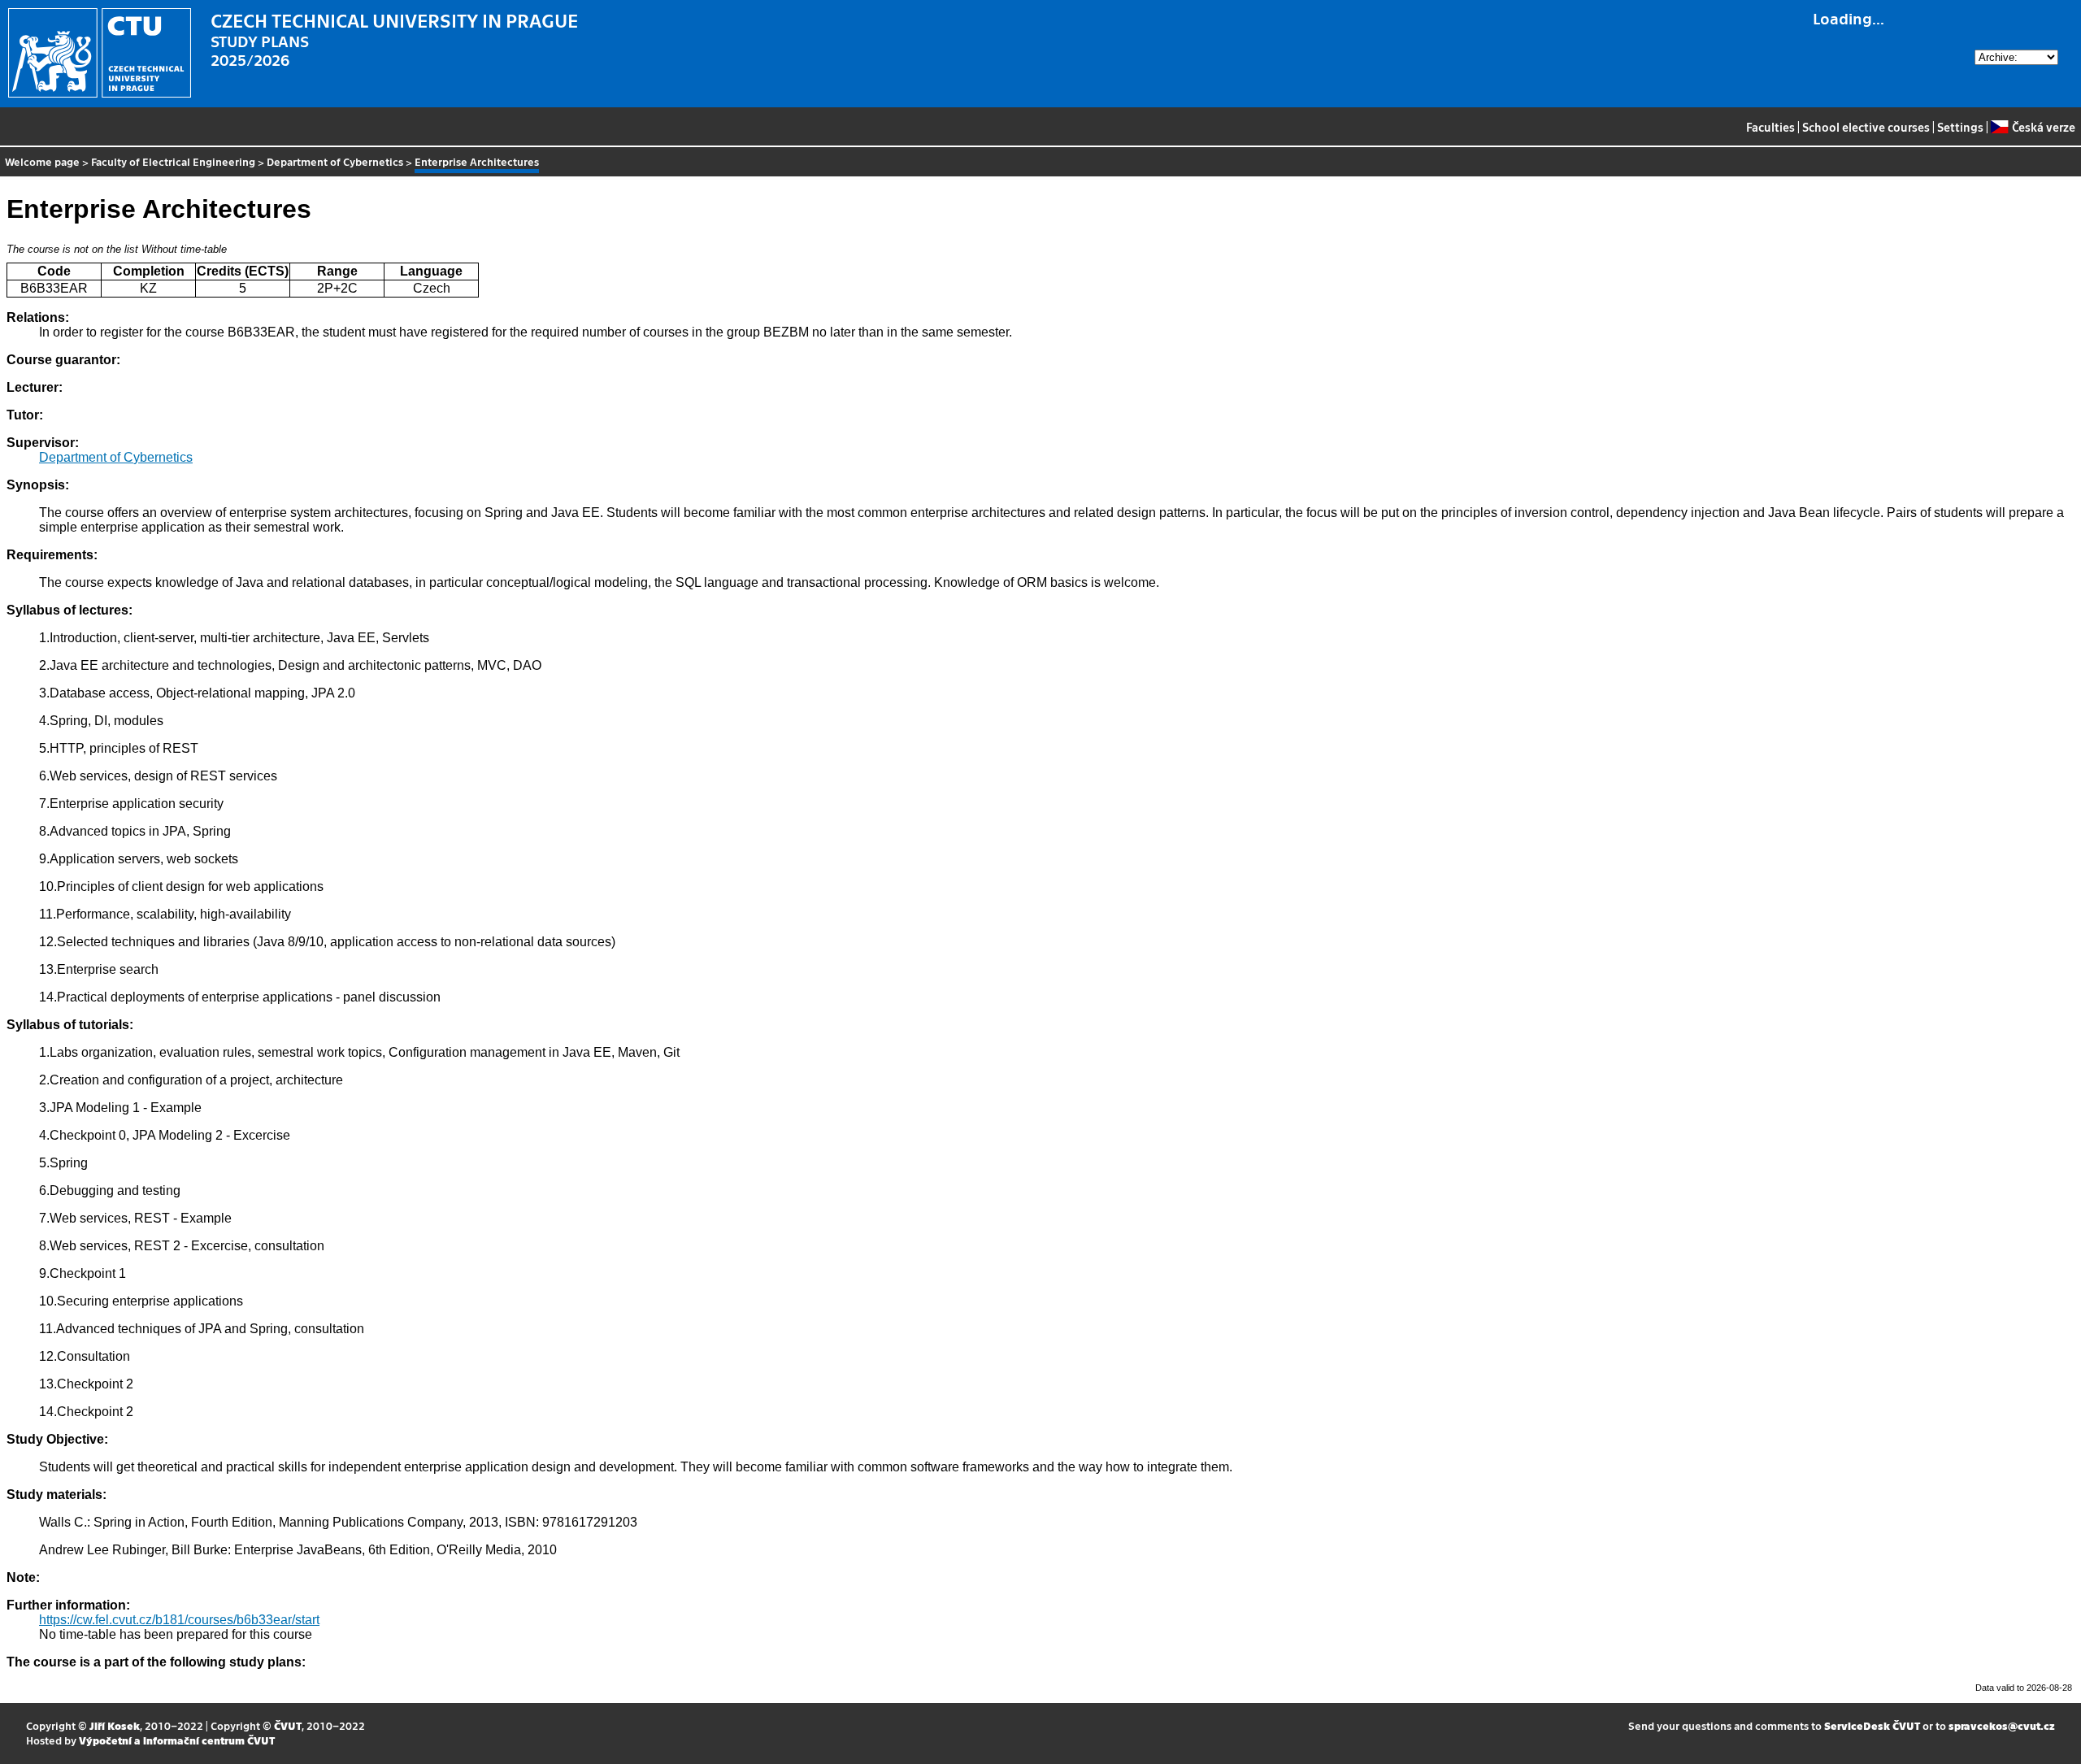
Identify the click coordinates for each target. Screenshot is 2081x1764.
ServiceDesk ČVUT (1872, 1725)
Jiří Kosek (115, 1725)
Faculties (1770, 127)
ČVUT (288, 1725)
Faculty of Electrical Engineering (173, 161)
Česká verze (2043, 127)
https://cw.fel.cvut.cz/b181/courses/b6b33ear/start (179, 1620)
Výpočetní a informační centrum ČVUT (177, 1740)
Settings (1960, 127)
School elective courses (1866, 127)
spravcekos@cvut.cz (2002, 1725)
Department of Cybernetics (335, 161)
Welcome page (42, 161)
